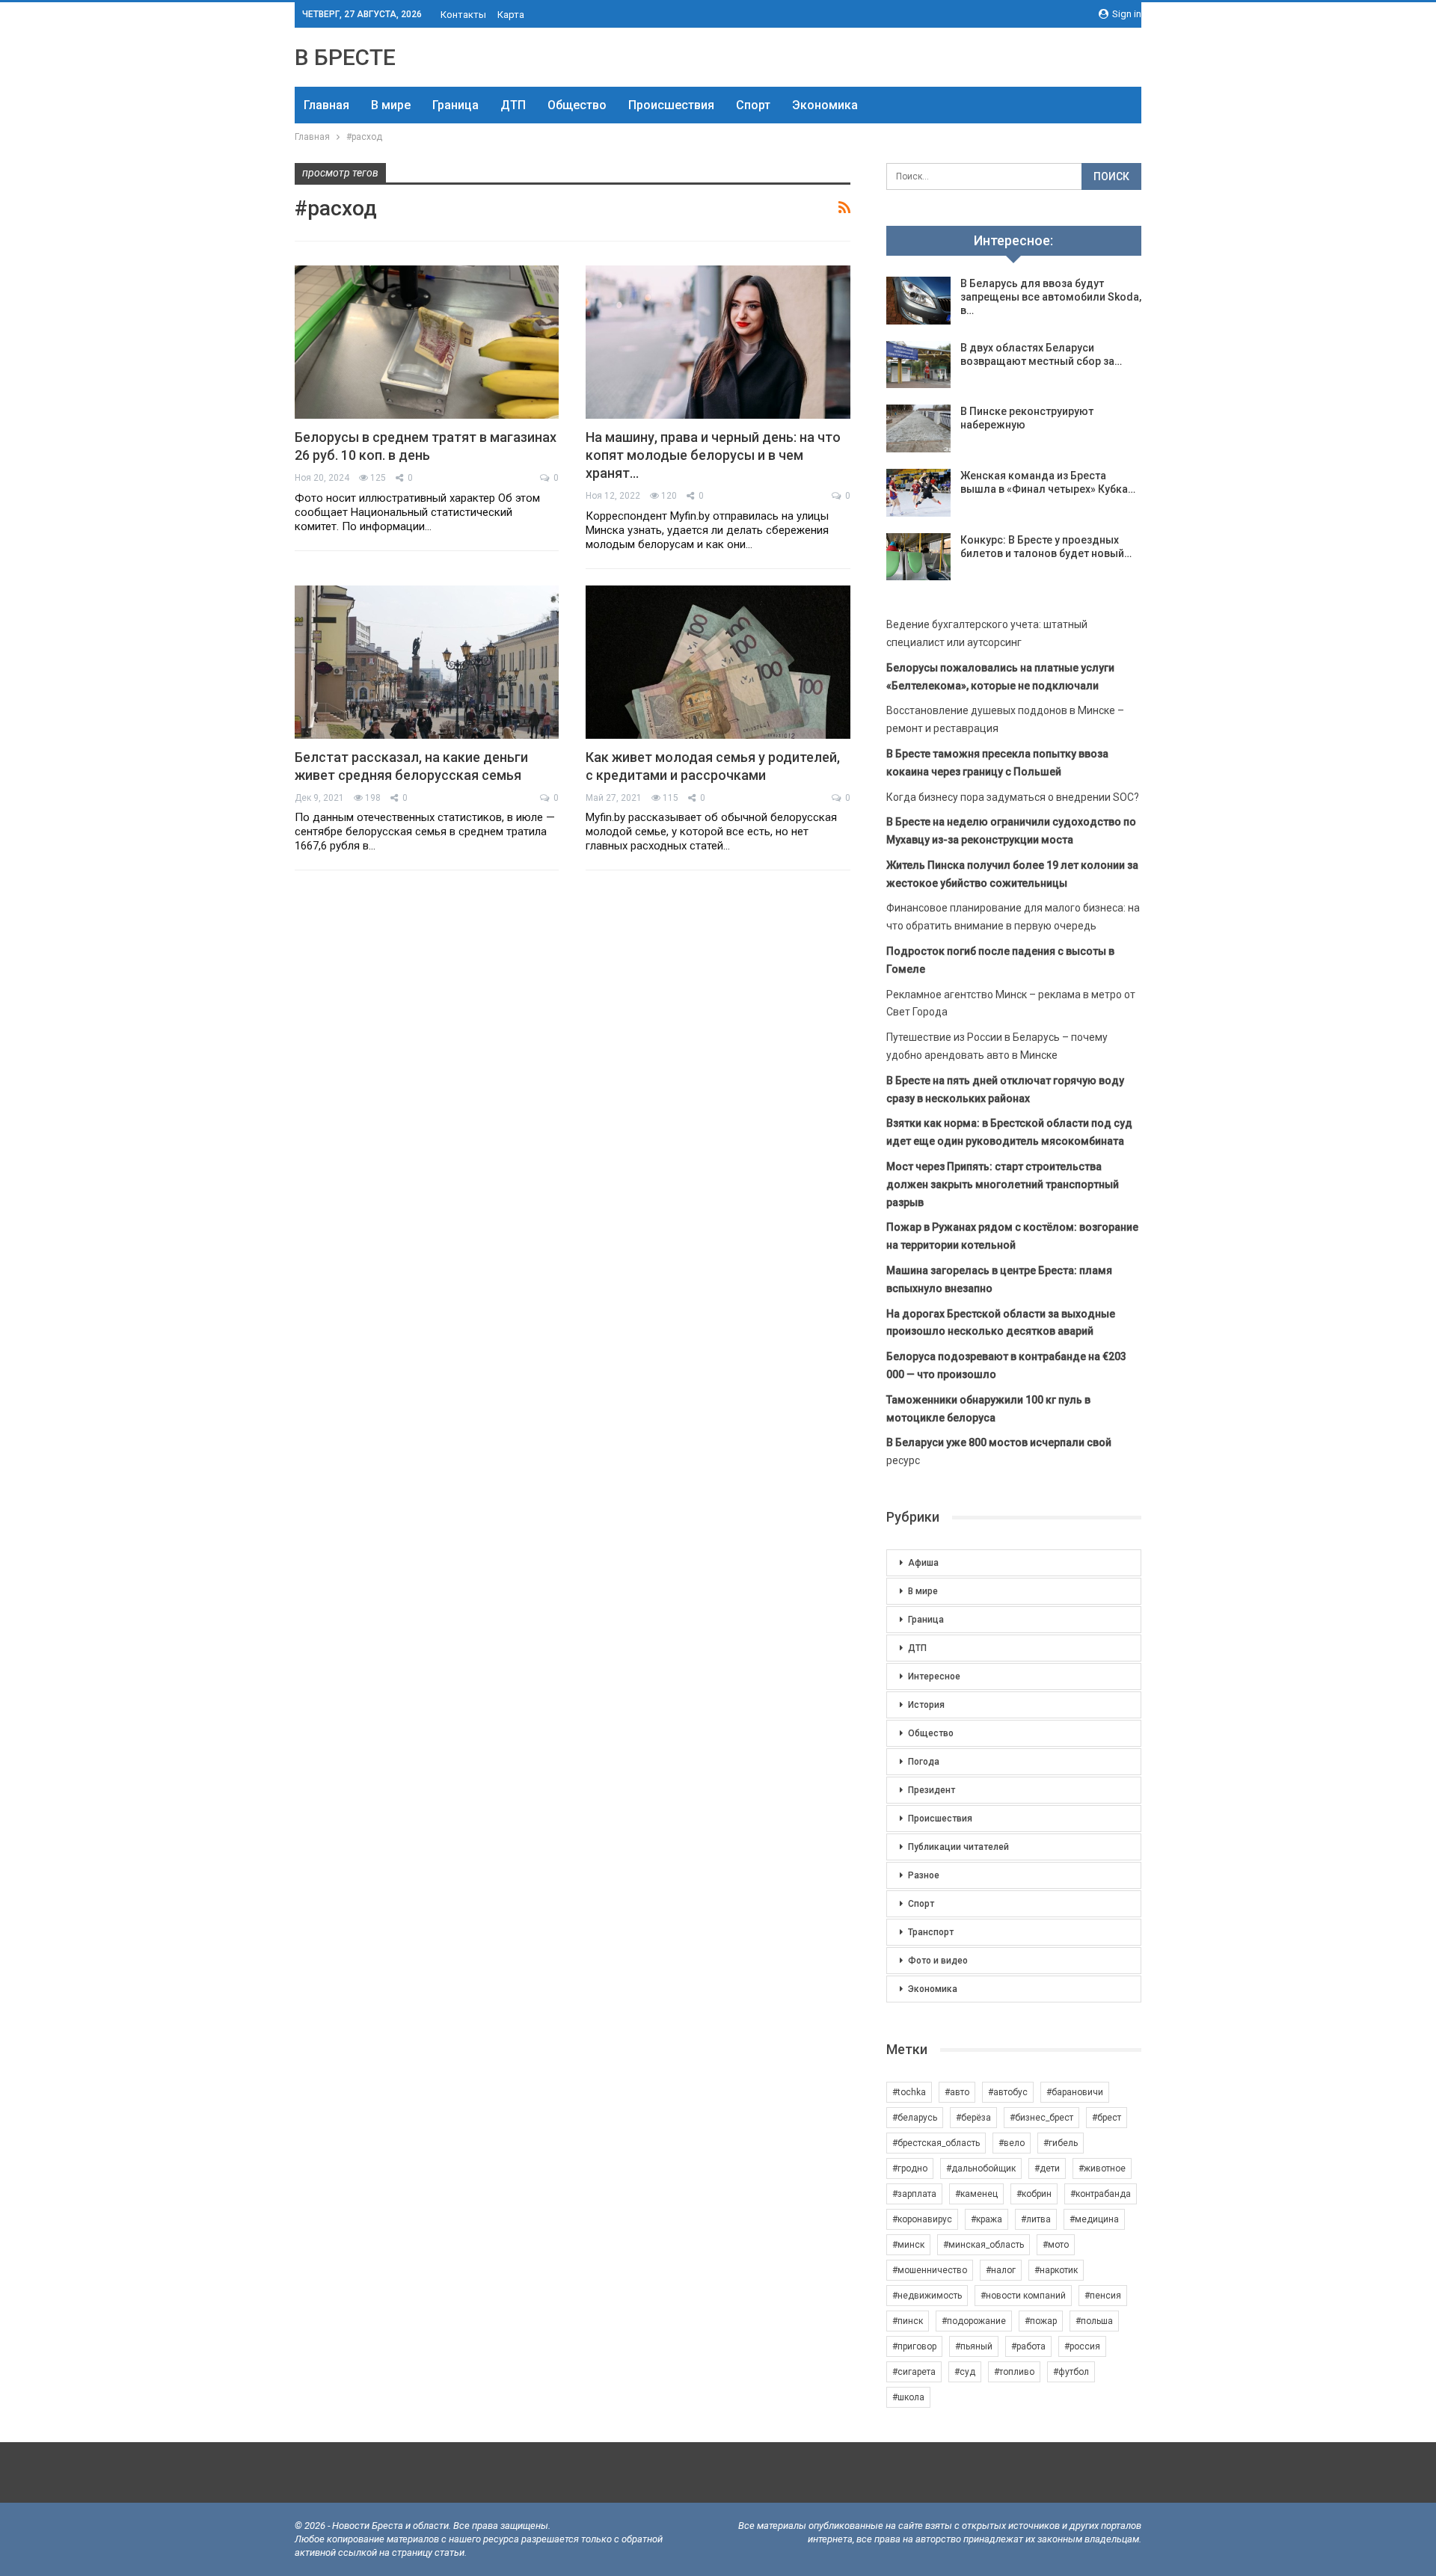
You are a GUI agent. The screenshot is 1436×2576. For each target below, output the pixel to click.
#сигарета (914, 2372)
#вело (1012, 2143)
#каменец (976, 2194)
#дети (1047, 2168)
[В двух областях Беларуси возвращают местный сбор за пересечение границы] (918, 365)
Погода (924, 1762)
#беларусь (915, 2118)
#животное (1102, 2168)
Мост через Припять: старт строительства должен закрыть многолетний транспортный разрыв (1003, 1184)
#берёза (973, 2118)
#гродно (910, 2168)
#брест (1107, 2118)
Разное (924, 1875)
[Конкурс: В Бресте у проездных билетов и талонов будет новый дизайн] (918, 557)
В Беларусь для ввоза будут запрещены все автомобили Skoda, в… (1051, 297)
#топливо (1014, 2372)
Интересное (934, 1676)
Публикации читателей (958, 1847)
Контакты (463, 15)
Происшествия (671, 105)
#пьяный (974, 2346)
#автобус (1008, 2092)
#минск (908, 2245)
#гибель (1061, 2143)
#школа (908, 2397)
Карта (511, 15)
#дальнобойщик (981, 2168)
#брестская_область (936, 2143)
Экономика (825, 105)
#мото (1056, 2245)
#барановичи (1075, 2092)
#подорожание (974, 2321)
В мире (391, 105)
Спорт (753, 105)
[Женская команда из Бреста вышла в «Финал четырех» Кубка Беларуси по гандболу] (918, 493)
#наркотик (1056, 2270)
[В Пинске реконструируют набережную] (918, 428)
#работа (1028, 2346)
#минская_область (984, 2245)
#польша (1094, 2321)
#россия (1082, 2346)
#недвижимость (927, 2296)
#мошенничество (930, 2270)
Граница (455, 105)
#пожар (1041, 2321)
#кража (987, 2219)
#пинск (908, 2321)
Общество (577, 105)
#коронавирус (922, 2219)
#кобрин (1034, 2194)
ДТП (513, 105)
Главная (326, 105)
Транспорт (931, 1932)
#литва (1036, 2219)
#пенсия (1103, 2296)
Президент (932, 1790)
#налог (1001, 2270)
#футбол (1071, 2372)
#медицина (1094, 2219)
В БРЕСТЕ (345, 57)
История (926, 1705)
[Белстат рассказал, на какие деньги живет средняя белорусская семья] (427, 662)
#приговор (914, 2346)
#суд (965, 2372)
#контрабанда (1101, 2194)
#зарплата (914, 2194)
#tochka (909, 2092)
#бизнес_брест (1041, 2118)
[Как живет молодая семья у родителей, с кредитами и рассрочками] (718, 662)
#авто (957, 2092)
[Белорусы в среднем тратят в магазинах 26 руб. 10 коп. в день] (427, 342)
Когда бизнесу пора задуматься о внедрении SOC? (1013, 797)
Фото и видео (938, 1961)
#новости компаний (1023, 2296)
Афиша (923, 1563)
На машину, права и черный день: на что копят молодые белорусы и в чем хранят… (713, 455)
